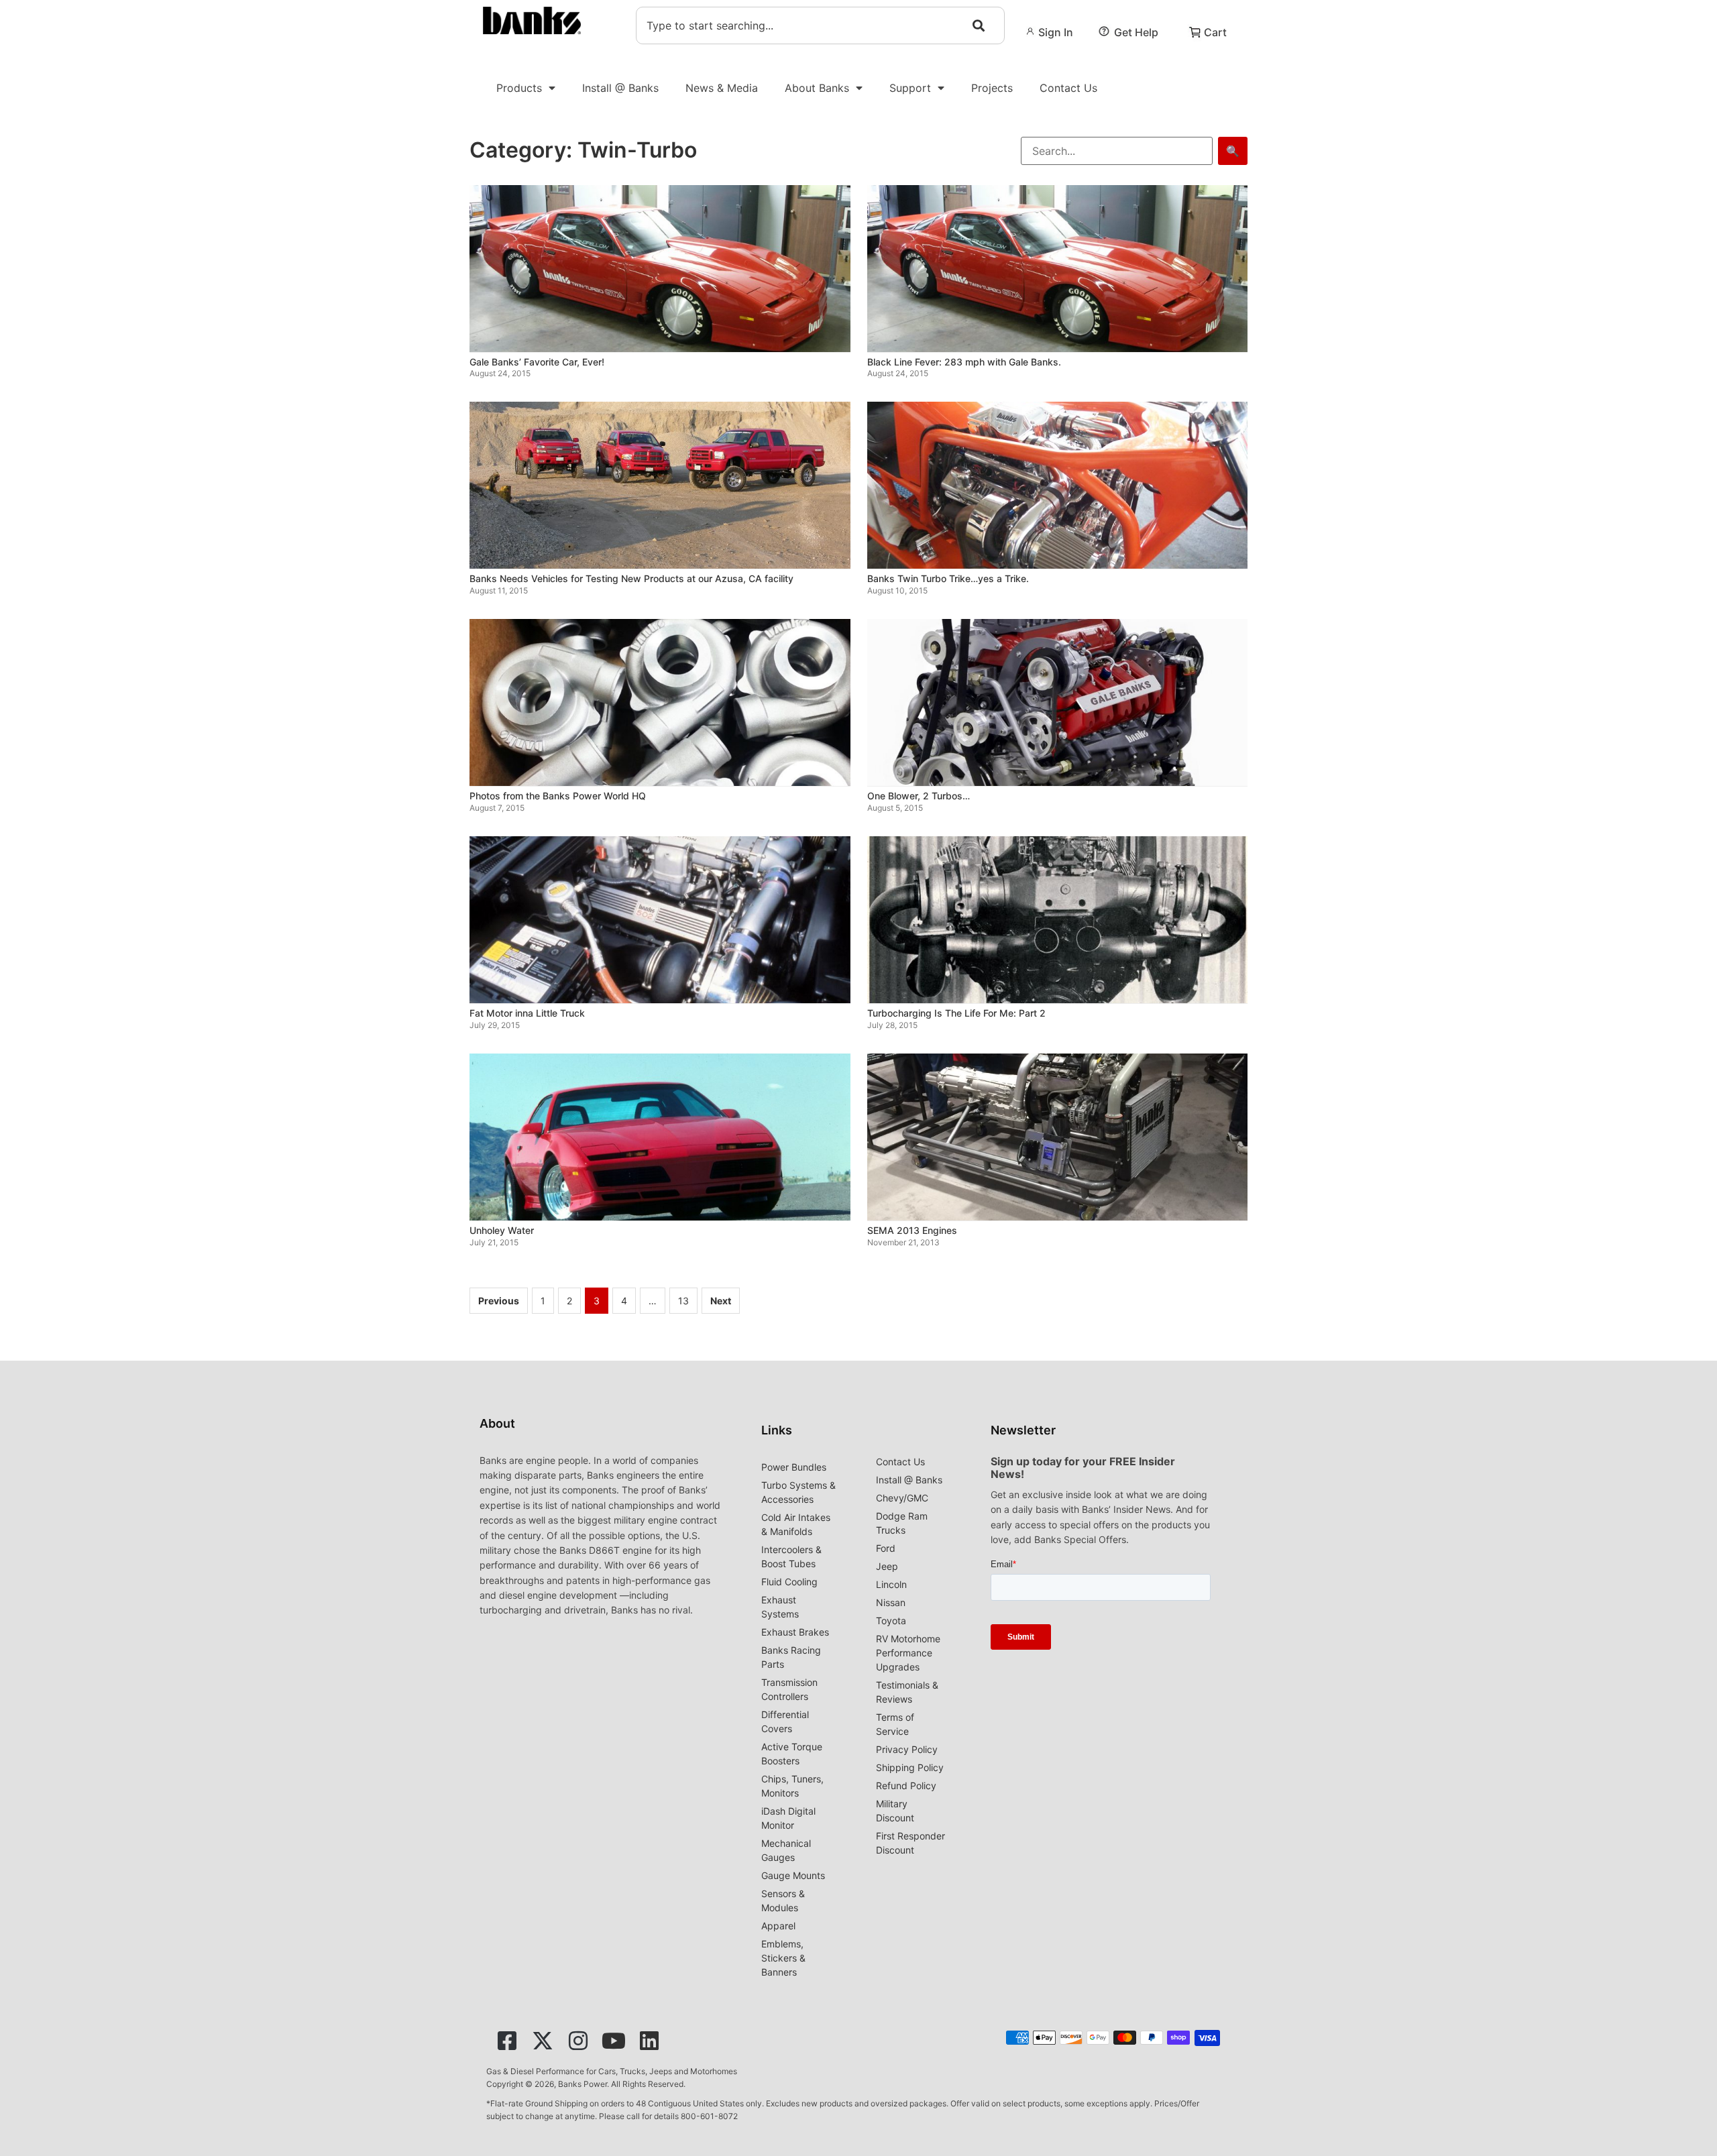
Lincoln (891, 1584)
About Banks (817, 88)
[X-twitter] (543, 2041)
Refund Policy (906, 1785)
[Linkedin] (649, 2041)
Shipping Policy (910, 1767)
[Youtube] (614, 2041)
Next (721, 1301)
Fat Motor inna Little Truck (527, 1013)
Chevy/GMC (902, 1498)
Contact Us (1068, 88)
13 (683, 1301)
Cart (1215, 32)
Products (519, 88)
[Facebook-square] (507, 2041)
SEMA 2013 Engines (912, 1230)
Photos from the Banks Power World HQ (558, 796)
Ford (886, 1548)
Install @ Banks (620, 88)
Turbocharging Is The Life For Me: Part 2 (956, 1013)
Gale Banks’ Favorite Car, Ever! (537, 362)
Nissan (891, 1602)
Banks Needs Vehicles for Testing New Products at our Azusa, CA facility (631, 578)
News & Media (722, 88)
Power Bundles (794, 1467)
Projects (992, 88)
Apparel (778, 1926)
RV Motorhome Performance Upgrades (908, 1653)
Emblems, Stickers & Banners (783, 1958)
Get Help (1136, 32)
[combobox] (820, 25)
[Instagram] (578, 2041)
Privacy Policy (907, 1749)
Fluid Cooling (789, 1582)
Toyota (891, 1621)
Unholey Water (502, 1230)
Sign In (1056, 32)
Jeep (887, 1566)
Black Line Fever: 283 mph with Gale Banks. (964, 362)
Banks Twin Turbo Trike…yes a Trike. (948, 578)
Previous (499, 1301)
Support (910, 88)
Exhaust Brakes (795, 1632)
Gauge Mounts (793, 1875)
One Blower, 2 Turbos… (919, 796)
